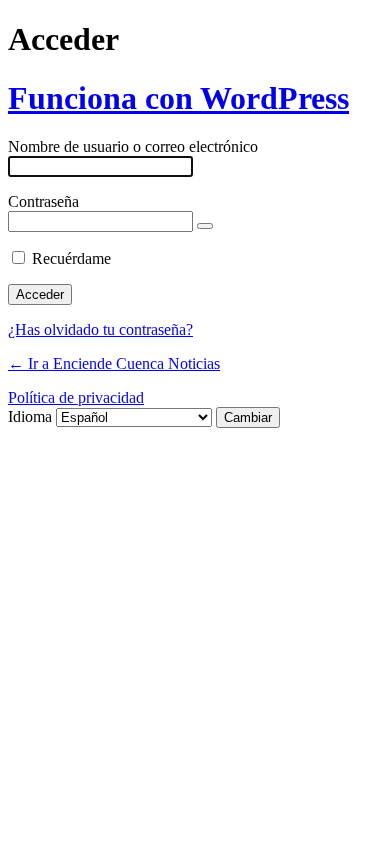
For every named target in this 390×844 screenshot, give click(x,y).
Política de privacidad (76, 397)
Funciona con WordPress (178, 98)
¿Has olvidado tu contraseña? (100, 329)
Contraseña (43, 201)
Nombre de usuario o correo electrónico (133, 146)
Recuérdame (71, 258)
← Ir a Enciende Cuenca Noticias (114, 363)
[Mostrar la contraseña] (205, 226)
